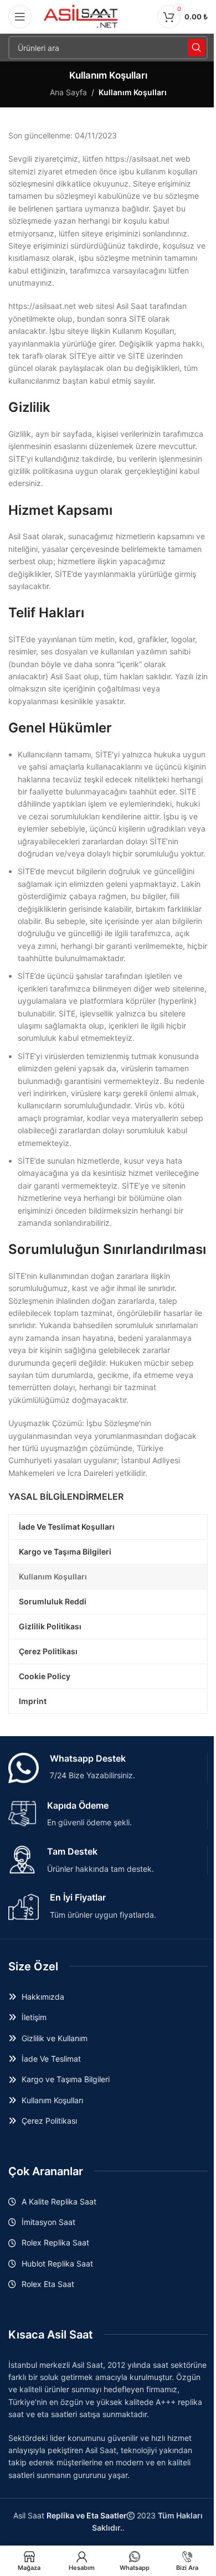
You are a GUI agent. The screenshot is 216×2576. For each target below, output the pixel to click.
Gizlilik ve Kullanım (55, 2038)
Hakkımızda (43, 1997)
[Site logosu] (81, 16)
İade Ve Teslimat (51, 2059)
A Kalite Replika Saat (59, 2201)
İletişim (34, 2017)
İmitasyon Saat (48, 2222)
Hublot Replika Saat (57, 2263)
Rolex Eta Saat (48, 2284)
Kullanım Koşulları (52, 2100)
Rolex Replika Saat (55, 2242)
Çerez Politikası (49, 2121)
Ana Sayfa (68, 92)
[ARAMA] (196, 48)
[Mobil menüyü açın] (20, 17)
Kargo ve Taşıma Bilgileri (66, 2079)
